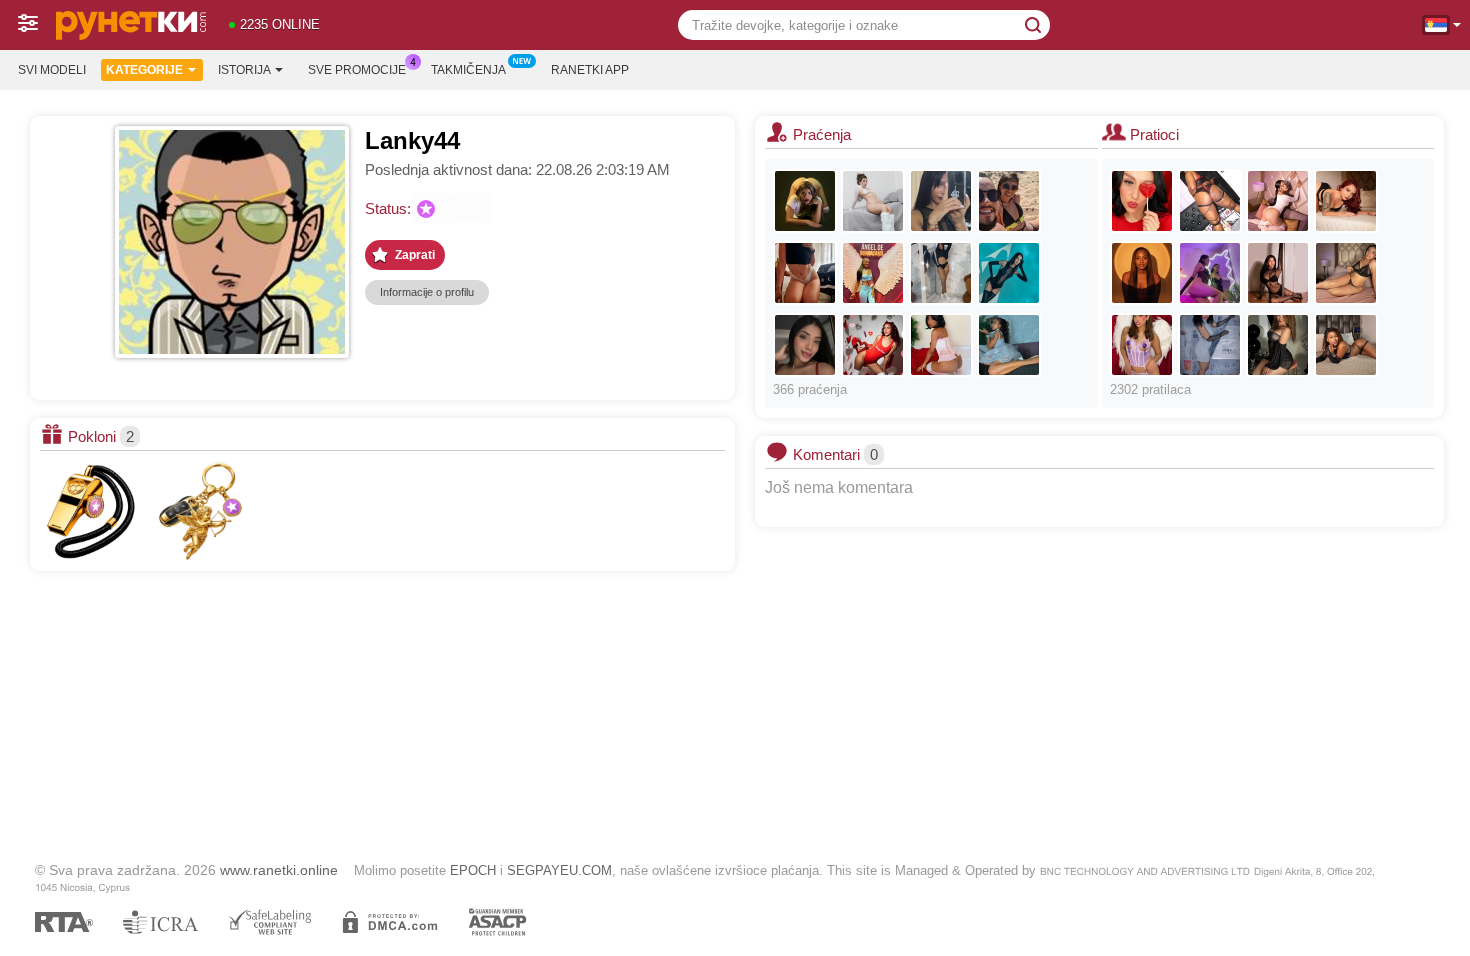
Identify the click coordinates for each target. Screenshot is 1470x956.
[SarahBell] (1346, 201)
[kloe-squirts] (805, 345)
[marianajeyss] (805, 201)
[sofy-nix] (941, 201)
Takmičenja (468, 70)
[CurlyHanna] (805, 273)
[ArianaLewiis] (1346, 345)
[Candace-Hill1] (941, 273)
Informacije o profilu (427, 292)
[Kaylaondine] (941, 345)
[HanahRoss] (873, 201)
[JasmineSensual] (1142, 201)
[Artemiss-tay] (1210, 273)
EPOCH (473, 870)
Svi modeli (52, 70)
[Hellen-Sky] (1009, 345)
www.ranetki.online (279, 870)
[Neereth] (1142, 345)
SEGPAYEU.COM (559, 870)
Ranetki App (590, 70)
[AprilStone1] (1009, 273)
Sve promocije (357, 70)
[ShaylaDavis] (873, 345)
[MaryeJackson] (1278, 201)
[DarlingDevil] (1210, 201)
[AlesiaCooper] (1278, 345)
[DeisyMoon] (1346, 273)
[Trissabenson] (873, 273)
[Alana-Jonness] (1142, 273)
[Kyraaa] (1278, 273)
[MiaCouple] (1009, 201)
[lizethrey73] (1210, 345)
